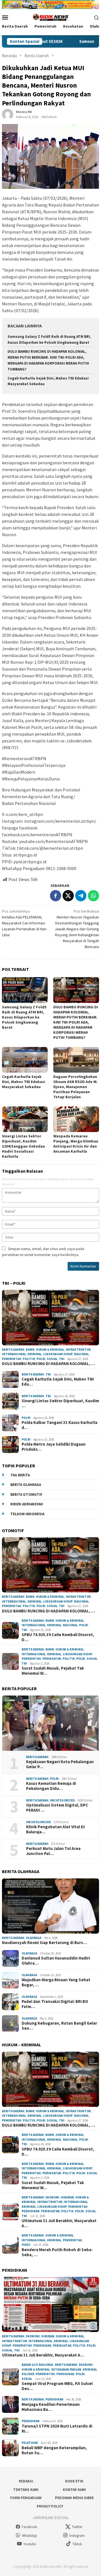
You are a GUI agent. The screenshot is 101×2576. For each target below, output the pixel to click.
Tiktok (77, 2544)
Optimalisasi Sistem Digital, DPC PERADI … (57, 1808)
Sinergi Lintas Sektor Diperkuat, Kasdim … (60, 1403)
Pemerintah (12, 1359)
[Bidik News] (50, 17)
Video (26, 2245)
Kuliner (28, 2374)
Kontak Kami (74, 2490)
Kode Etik (74, 2481)
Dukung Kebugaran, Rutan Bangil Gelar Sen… (59, 2026)
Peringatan (52, 1659)
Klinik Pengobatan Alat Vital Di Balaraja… (55, 1829)
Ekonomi (52, 2197)
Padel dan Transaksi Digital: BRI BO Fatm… (55, 2004)
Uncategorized (62, 1800)
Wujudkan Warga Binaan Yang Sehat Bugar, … (56, 1982)
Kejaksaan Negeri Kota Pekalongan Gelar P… (60, 1764)
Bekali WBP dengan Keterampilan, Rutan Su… (54, 2450)
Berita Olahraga (26, 1485)
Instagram (77, 2536)
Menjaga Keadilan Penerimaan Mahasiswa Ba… (51, 2407)
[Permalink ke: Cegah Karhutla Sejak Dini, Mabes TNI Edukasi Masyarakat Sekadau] (25, 1060)
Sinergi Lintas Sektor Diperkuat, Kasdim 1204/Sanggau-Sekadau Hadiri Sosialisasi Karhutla (23, 1146)
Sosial (52, 1359)
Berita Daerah (13, 1350)
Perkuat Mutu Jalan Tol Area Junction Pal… (53, 1851)
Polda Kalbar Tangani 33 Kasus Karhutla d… (59, 1425)
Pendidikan (31, 2211)
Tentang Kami (26, 2490)
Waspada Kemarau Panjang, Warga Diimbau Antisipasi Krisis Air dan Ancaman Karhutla (76, 1144)
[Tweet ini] (68, 896)
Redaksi (26, 2481)
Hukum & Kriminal (50, 1350)
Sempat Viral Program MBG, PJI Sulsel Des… (57, 2386)
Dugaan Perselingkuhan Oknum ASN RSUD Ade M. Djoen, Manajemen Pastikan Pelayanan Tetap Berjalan (75, 1087)
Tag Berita (20, 1475)
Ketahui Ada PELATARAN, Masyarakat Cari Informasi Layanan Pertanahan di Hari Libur (24, 923)
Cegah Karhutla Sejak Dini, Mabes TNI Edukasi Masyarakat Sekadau (24, 1082)
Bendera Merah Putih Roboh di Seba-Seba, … (57, 2252)
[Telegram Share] (81, 896)
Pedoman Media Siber (74, 2498)
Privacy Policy (50, 2506)
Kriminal (35, 1354)
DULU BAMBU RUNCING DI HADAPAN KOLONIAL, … (49, 1364)
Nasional (82, 1354)
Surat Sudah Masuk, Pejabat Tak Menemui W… (53, 1671)
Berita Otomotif (26, 1495)
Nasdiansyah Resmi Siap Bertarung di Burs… (44, 1943)
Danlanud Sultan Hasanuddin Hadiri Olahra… (56, 1961)
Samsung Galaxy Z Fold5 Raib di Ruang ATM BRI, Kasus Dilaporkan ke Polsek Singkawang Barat (24, 1017)
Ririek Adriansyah (27, 1504)
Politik (29, 1359)
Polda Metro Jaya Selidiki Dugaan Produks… (54, 1447)
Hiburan (67, 2197)
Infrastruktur (78, 1350)
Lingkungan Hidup (58, 1354)
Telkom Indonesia (27, 1514)
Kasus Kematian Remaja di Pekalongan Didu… (51, 1786)
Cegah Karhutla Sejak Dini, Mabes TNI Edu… (58, 1382)
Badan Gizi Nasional (38, 2365)
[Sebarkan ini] (56, 896)
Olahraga (34, 1938)
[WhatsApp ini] (93, 896)
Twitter (77, 2527)
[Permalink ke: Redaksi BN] (8, 114)
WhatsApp (29, 2536)
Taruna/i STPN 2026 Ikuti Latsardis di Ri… (57, 2429)
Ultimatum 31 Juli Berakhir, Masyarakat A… (59, 2223)
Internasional (14, 1354)
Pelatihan (30, 2443)
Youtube (30, 2544)
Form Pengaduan (26, 2498)
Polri (41, 1359)
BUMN (30, 1350)
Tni (62, 1359)
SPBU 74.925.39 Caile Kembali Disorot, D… (58, 1637)
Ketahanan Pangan (66, 2369)
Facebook (29, 2527)
